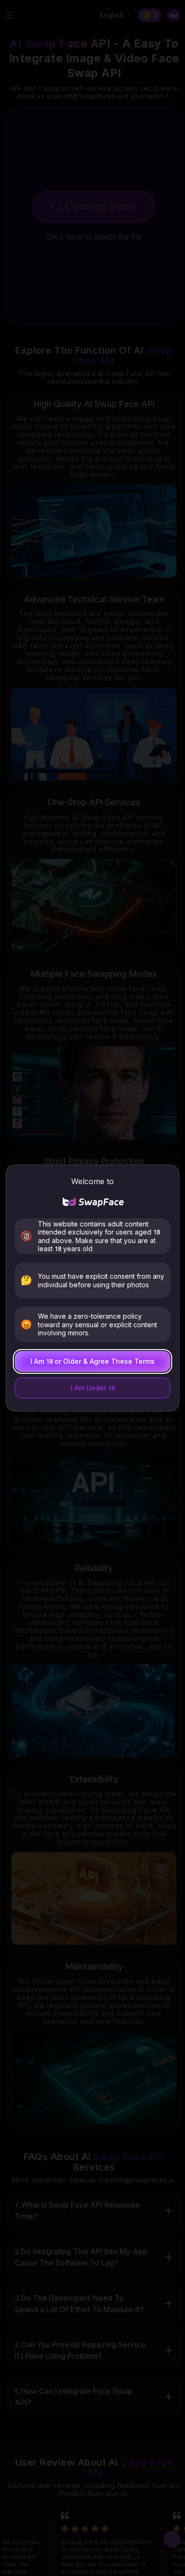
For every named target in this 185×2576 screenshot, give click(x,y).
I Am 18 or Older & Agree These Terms (92, 1361)
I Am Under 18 (93, 1388)
